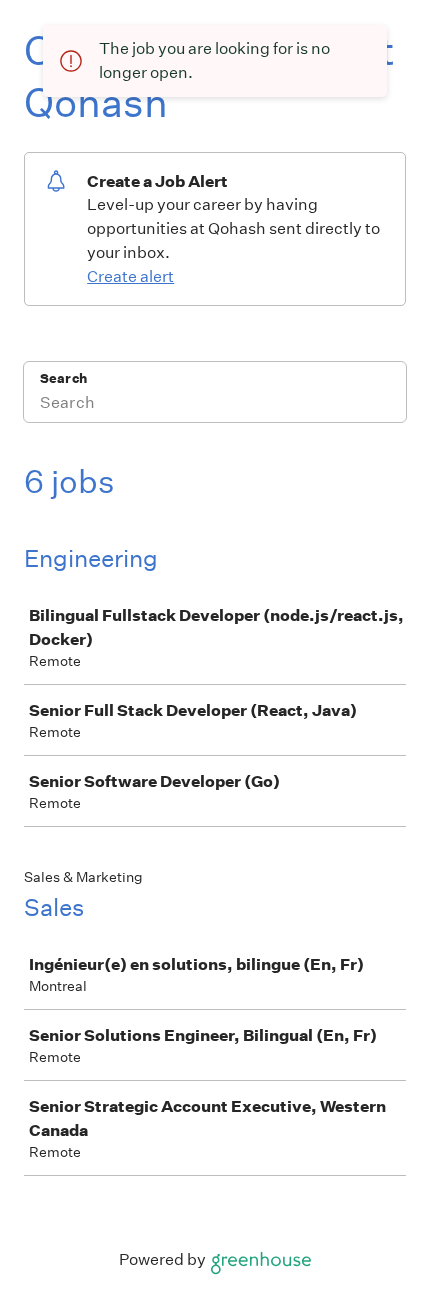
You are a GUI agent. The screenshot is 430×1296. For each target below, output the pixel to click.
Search (63, 378)
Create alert (130, 276)
